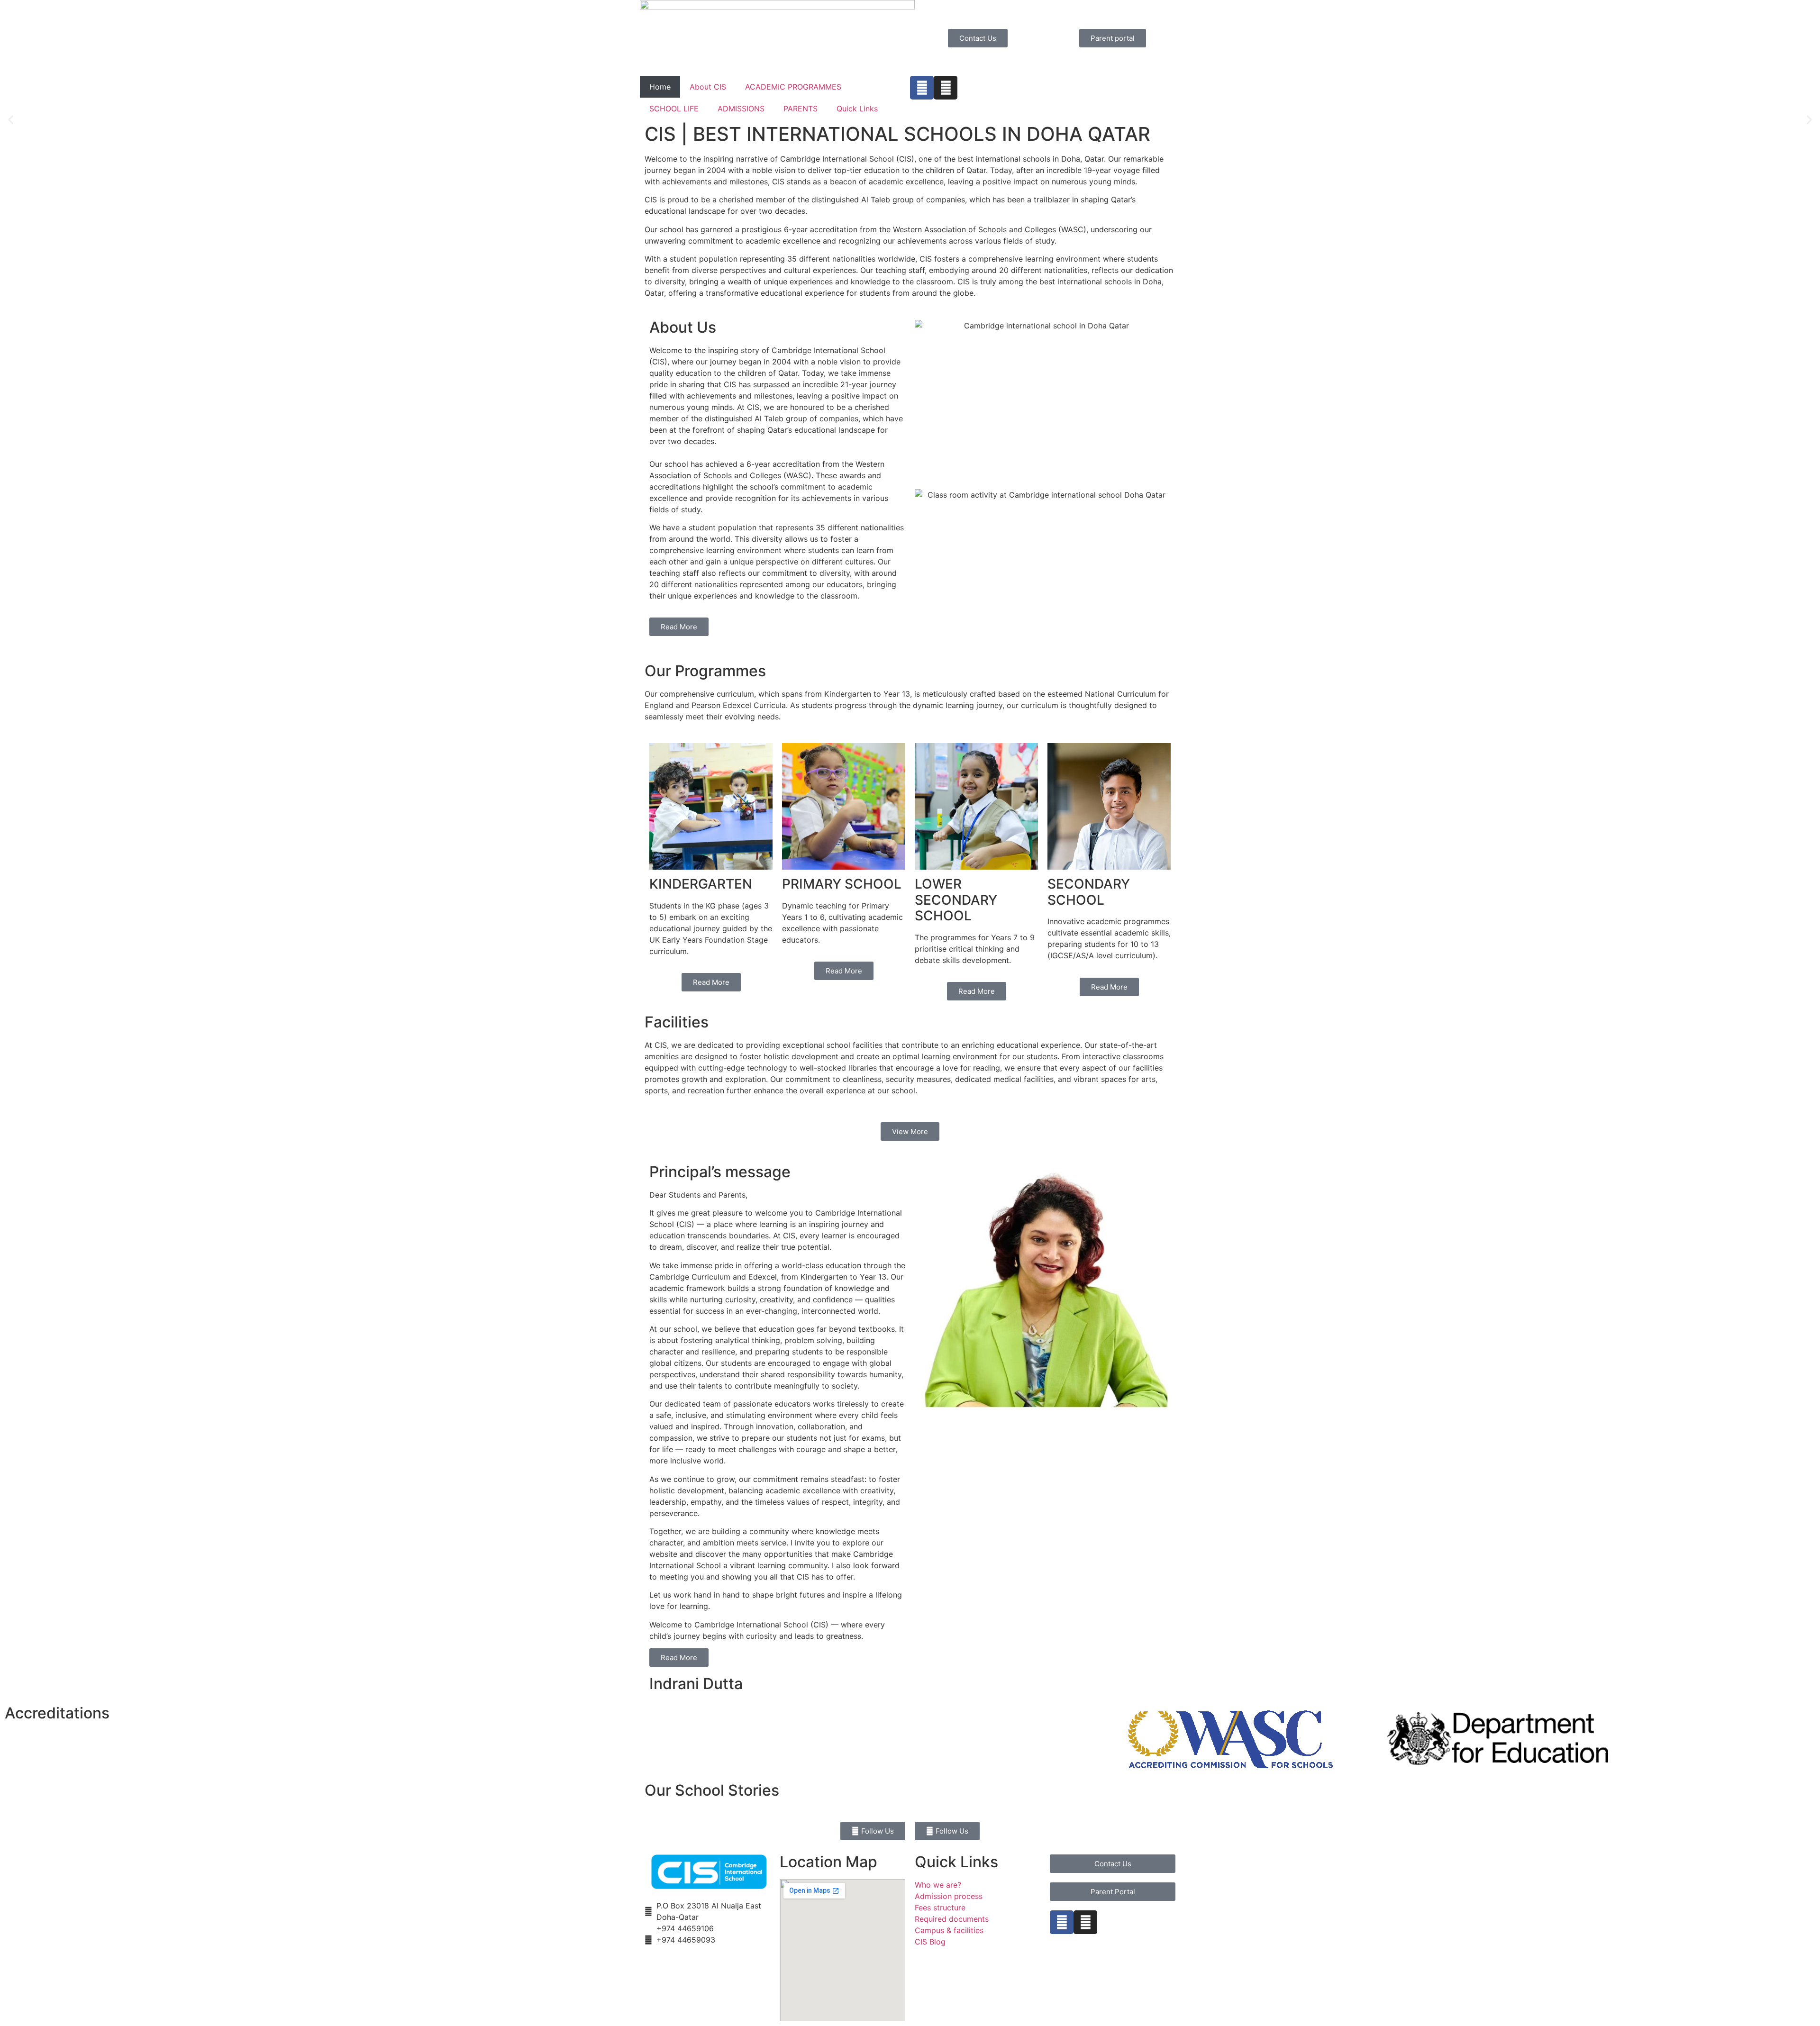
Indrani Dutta (696, 1684)
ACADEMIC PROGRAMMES (793, 87)
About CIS (708, 87)
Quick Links (857, 109)
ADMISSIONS (741, 109)
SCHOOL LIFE (674, 109)
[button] (11, 120)
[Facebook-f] (922, 88)
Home (660, 87)
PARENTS (801, 109)
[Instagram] (946, 88)
